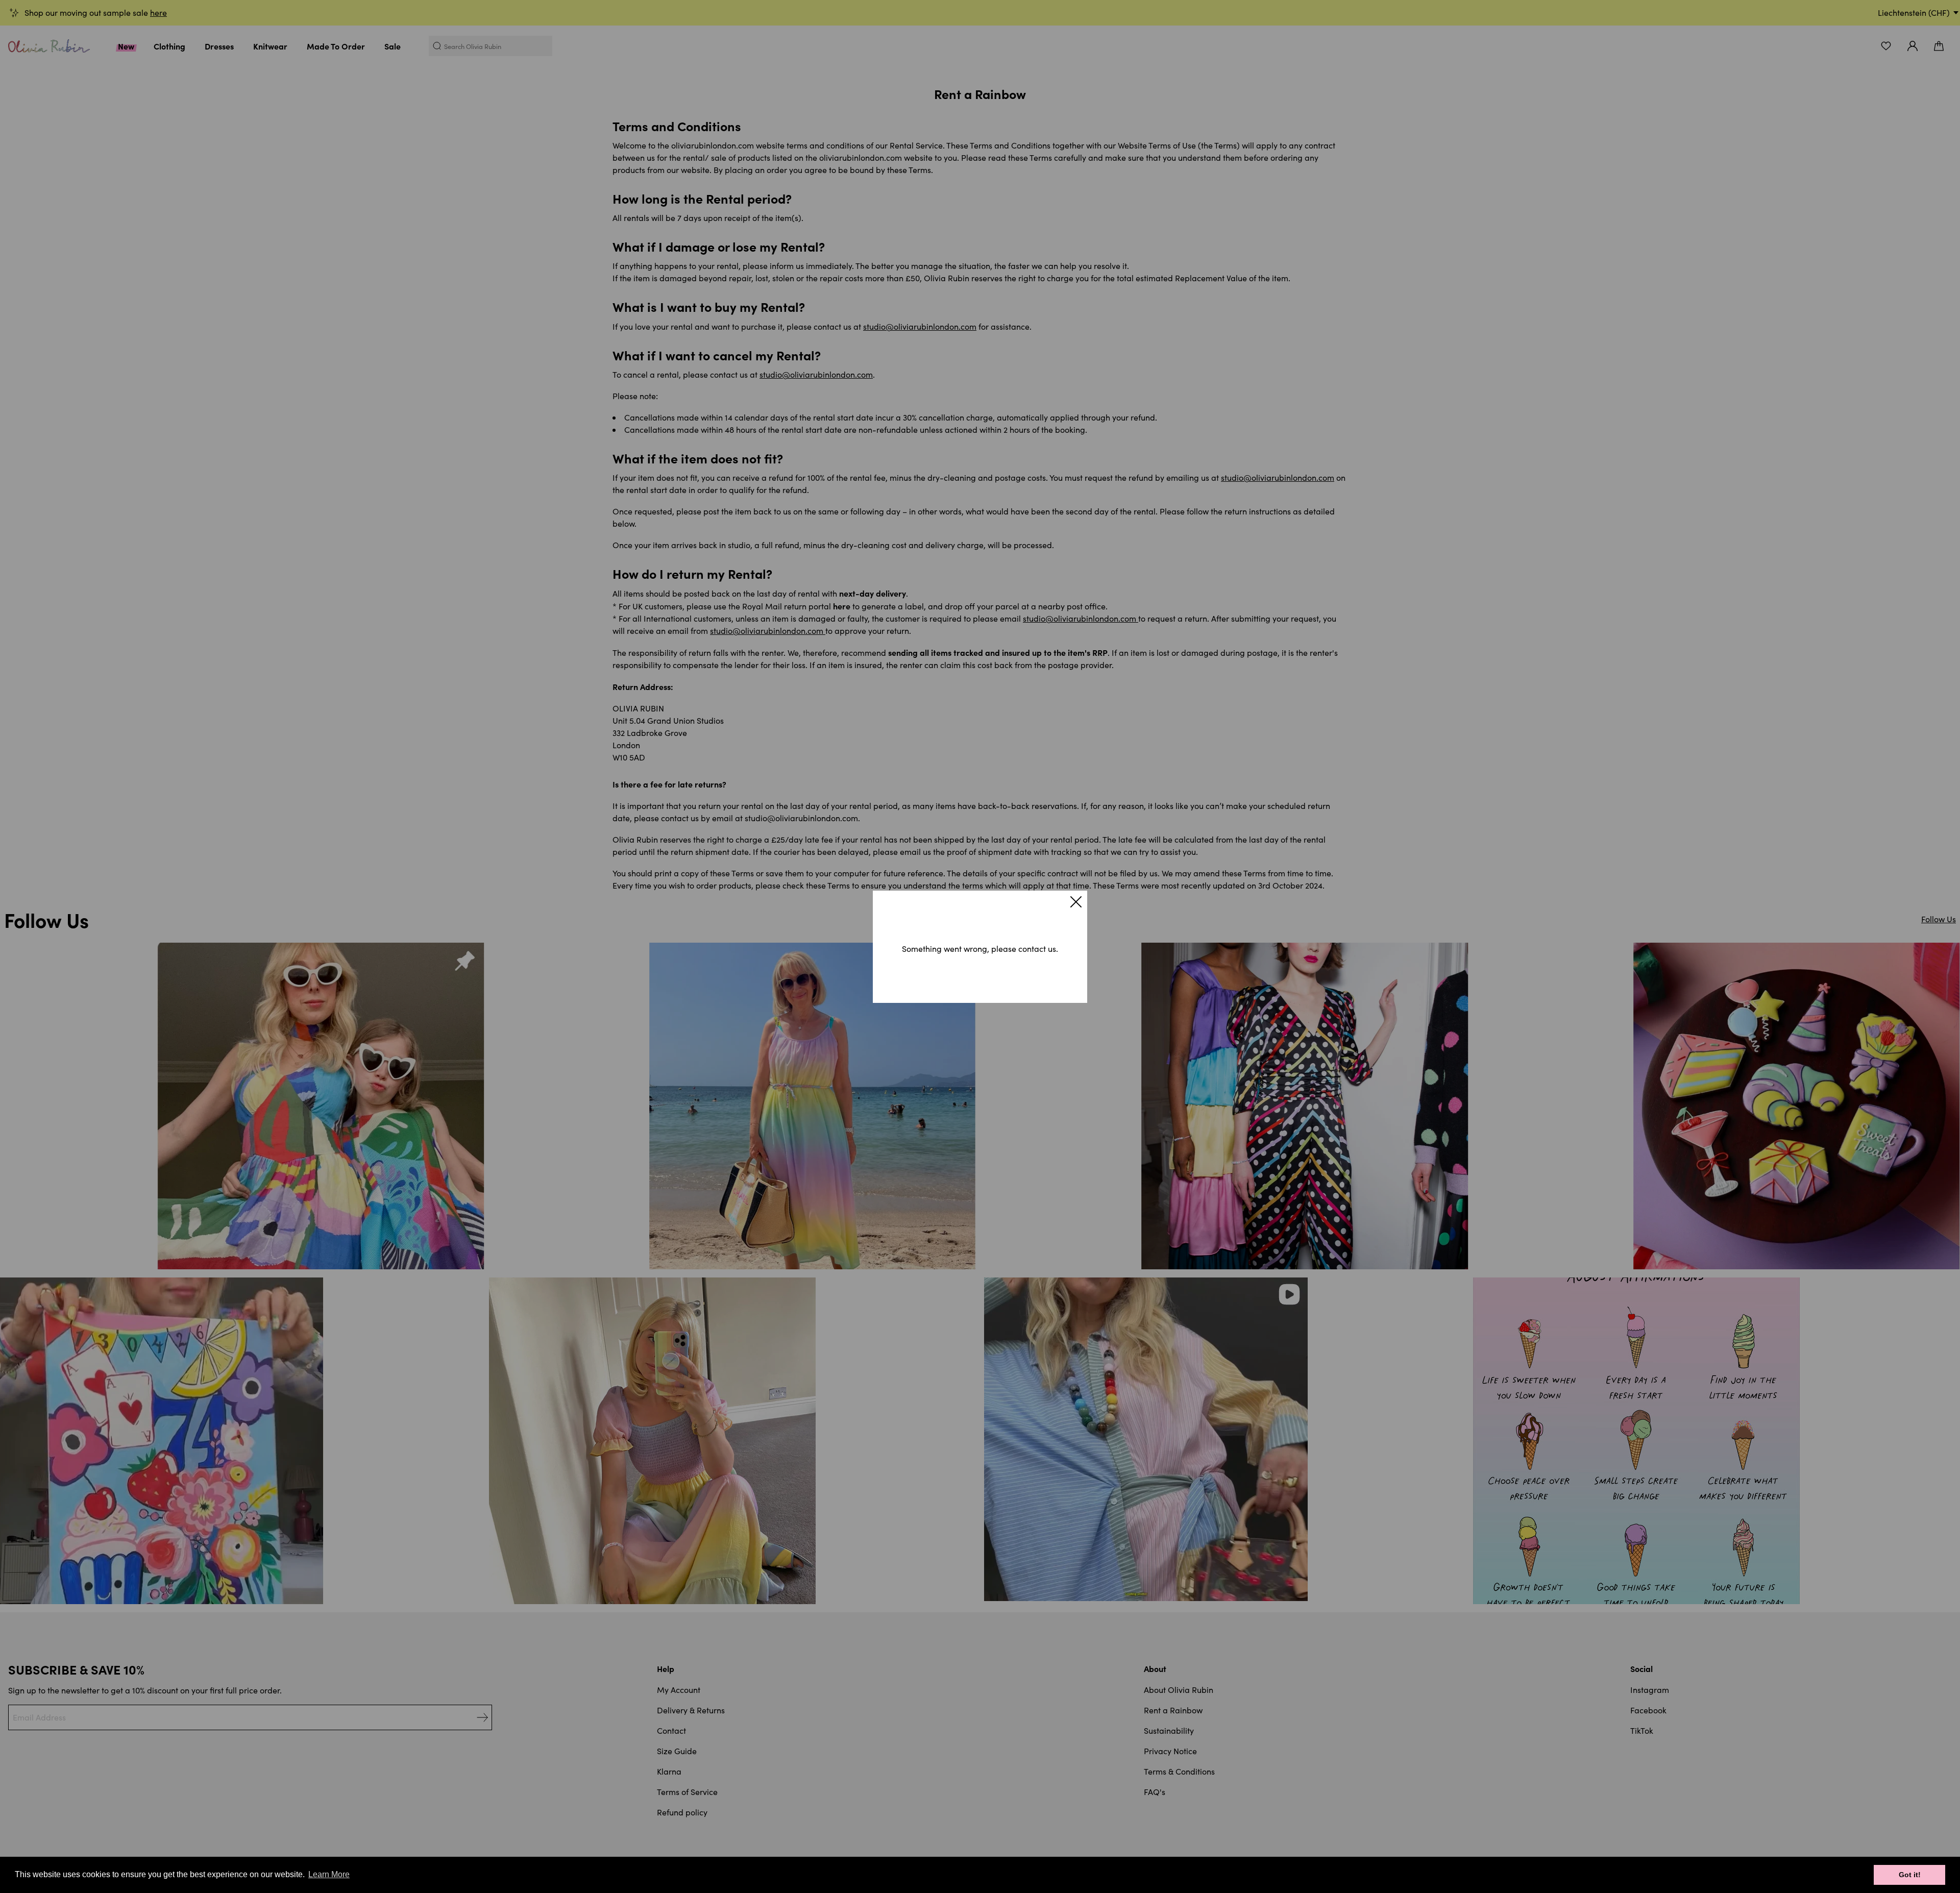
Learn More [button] (329, 1874)
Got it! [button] (1910, 1875)
